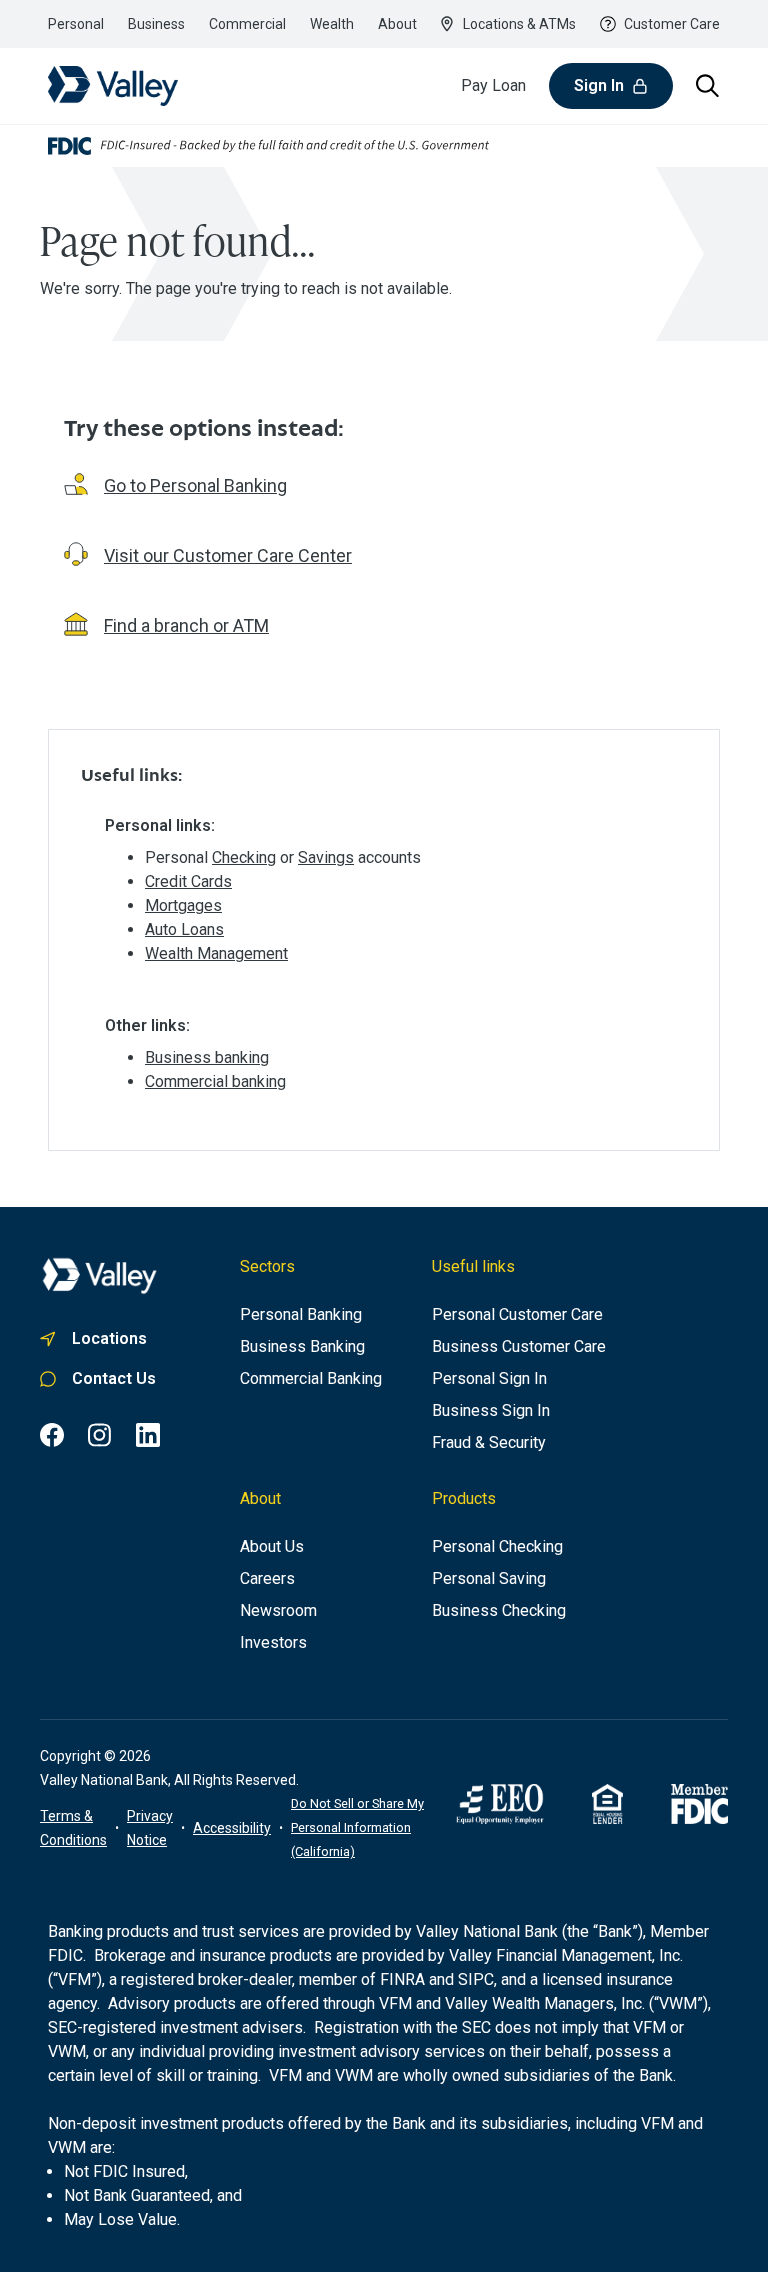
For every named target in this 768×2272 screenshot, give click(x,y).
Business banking (207, 1057)
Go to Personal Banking (195, 485)
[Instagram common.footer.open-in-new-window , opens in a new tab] (100, 1435)
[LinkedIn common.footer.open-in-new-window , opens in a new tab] (148, 1435)
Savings (326, 857)
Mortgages (183, 905)
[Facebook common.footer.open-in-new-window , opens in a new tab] (52, 1435)
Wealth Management (216, 953)
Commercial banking (215, 1081)
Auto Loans (184, 929)
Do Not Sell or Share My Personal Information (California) (357, 1827)
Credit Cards (188, 881)
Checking (244, 857)
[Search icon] (708, 86)
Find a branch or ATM (186, 625)
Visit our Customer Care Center (228, 555)
